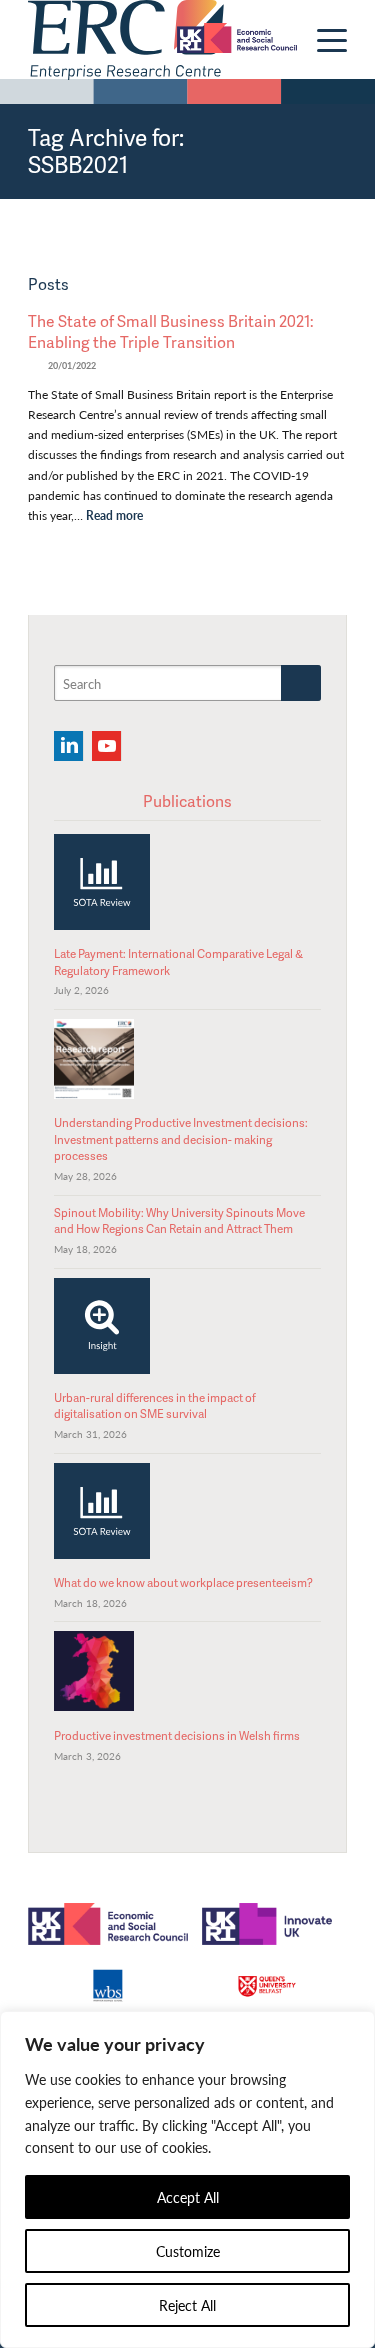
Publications (187, 801)
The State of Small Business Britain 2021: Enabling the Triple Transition (171, 331)
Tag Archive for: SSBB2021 (106, 150)
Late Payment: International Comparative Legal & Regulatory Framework (178, 961)
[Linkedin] (68, 746)
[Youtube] (106, 746)
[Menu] (322, 40)
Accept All (188, 2197)
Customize (188, 2251)
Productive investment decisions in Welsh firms (177, 1735)
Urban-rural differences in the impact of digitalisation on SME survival (155, 1405)
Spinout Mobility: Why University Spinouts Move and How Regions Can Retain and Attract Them (179, 1220)
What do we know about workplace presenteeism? (183, 1582)
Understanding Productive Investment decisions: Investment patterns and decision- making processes (181, 1139)
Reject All (187, 2305)
